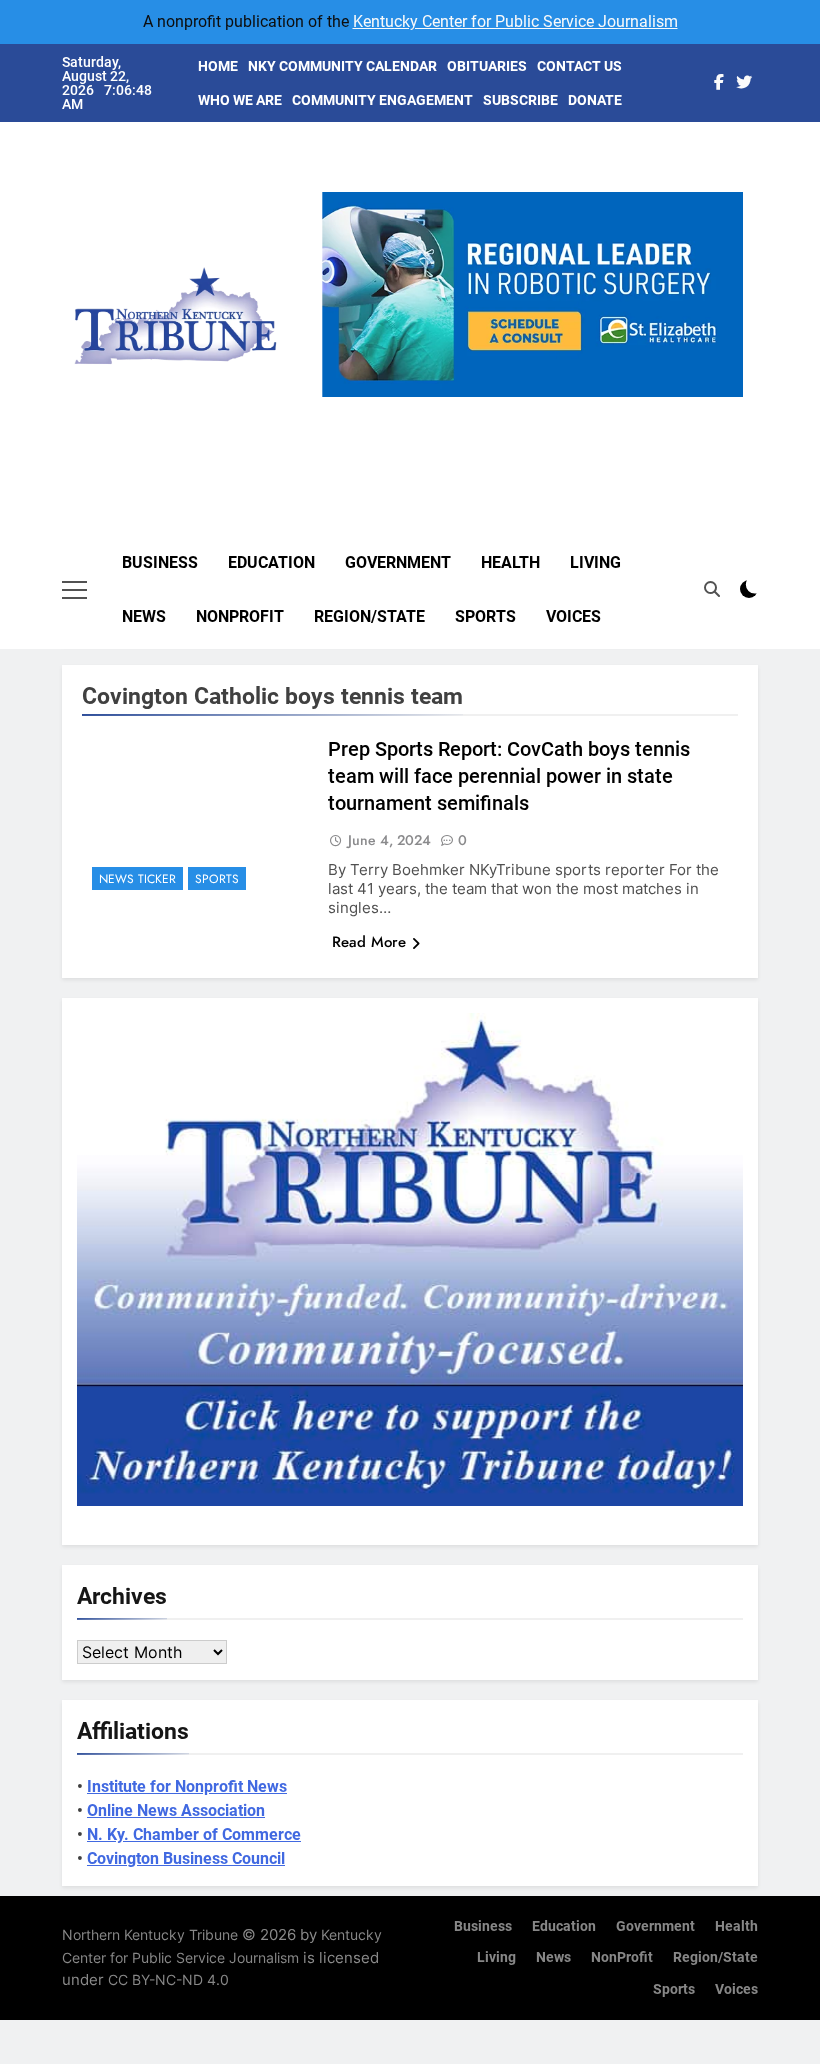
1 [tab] (465, 408)
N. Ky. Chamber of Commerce (194, 1834)
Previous (345, 397)
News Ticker (137, 879)
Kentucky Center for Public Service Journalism (515, 21)
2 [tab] (502, 408)
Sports (485, 616)
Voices (573, 616)
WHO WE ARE (240, 100)
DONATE (595, 100)
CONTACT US (579, 66)
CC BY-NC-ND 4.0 (168, 1979)
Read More (369, 942)
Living (595, 562)
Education (271, 562)
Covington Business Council (186, 1858)
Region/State (369, 616)
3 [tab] (539, 408)
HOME (218, 66)
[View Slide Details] (532, 294)
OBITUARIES (487, 66)
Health (510, 562)
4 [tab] (576, 408)
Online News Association (176, 1810)
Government (398, 562)
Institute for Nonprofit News (187, 1786)
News (144, 616)
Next (720, 397)
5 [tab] (613, 408)
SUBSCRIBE (520, 100)
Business (160, 562)
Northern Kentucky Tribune (150, 1934)
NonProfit (240, 616)
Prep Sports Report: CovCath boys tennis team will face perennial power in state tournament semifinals (509, 776)
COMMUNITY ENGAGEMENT (382, 100)
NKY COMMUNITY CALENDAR (342, 66)
